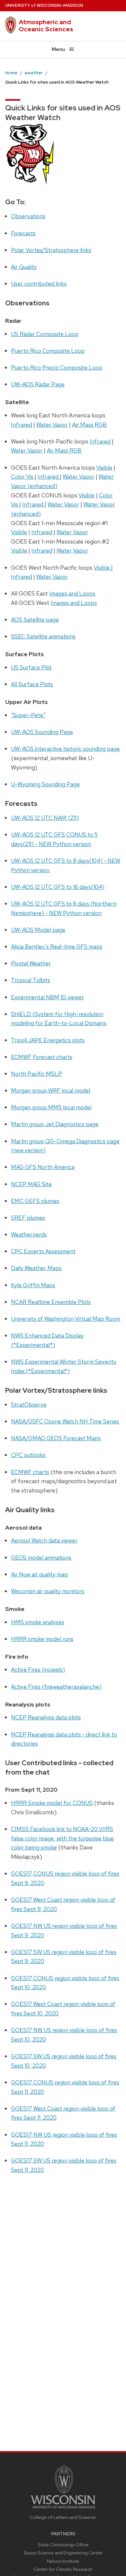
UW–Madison (44, 5)
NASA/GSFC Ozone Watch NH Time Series (65, 1421)
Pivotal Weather (31, 963)
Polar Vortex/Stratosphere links (51, 250)
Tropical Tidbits (31, 980)
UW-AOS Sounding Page (42, 732)
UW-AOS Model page (38, 930)
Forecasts (23, 233)
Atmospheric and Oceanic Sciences (46, 25)
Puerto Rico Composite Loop (48, 351)
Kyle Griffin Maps (33, 1285)
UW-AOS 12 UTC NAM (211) (45, 818)
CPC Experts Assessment (43, 1251)
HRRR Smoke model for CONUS (52, 1803)
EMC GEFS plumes (35, 1201)
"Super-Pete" (28, 715)
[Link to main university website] (63, 2509)
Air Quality (24, 267)
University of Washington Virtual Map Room (66, 1319)
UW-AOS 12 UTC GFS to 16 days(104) (58, 887)
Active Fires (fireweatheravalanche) (56, 1687)
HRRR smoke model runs (42, 1639)
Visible (104, 468)
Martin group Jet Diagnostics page (55, 1124)
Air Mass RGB (89, 425)
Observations (28, 216)
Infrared (21, 425)
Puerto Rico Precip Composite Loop (57, 367)
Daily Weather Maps (36, 1268)
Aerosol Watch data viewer (44, 1540)
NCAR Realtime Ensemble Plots (51, 1302)
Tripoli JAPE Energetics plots (48, 1040)
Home (11, 73)
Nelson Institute (63, 2561)
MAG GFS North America (43, 1167)
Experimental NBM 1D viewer (47, 997)
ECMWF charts (30, 1472)
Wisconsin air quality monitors (48, 1591)
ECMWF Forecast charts (42, 1057)
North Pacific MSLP (37, 1074)
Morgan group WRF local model (51, 1090)
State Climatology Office (63, 2545)
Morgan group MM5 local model (51, 1107)
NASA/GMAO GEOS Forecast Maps (56, 1438)
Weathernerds (29, 1234)
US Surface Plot (31, 667)
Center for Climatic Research (63, 2569)
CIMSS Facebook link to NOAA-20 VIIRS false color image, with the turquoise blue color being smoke (62, 1838)
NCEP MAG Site (31, 1184)
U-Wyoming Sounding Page (45, 784)
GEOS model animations (41, 1558)
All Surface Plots (32, 684)
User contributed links (39, 284)
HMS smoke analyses (38, 1622)
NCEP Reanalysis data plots (46, 1717)
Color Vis (23, 477)
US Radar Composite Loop (45, 334)
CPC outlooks (28, 1455)
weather (34, 73)
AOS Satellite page (35, 620)
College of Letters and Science (63, 2517)
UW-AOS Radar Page (38, 384)
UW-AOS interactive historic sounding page (65, 749)
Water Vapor (52, 425)
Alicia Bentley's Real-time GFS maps (57, 947)
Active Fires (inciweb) (38, 1670)
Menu (58, 49)
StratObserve (29, 1405)
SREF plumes (28, 1218)
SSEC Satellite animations (43, 636)
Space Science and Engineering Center (63, 2553)
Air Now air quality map (39, 1574)
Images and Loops (72, 593)
